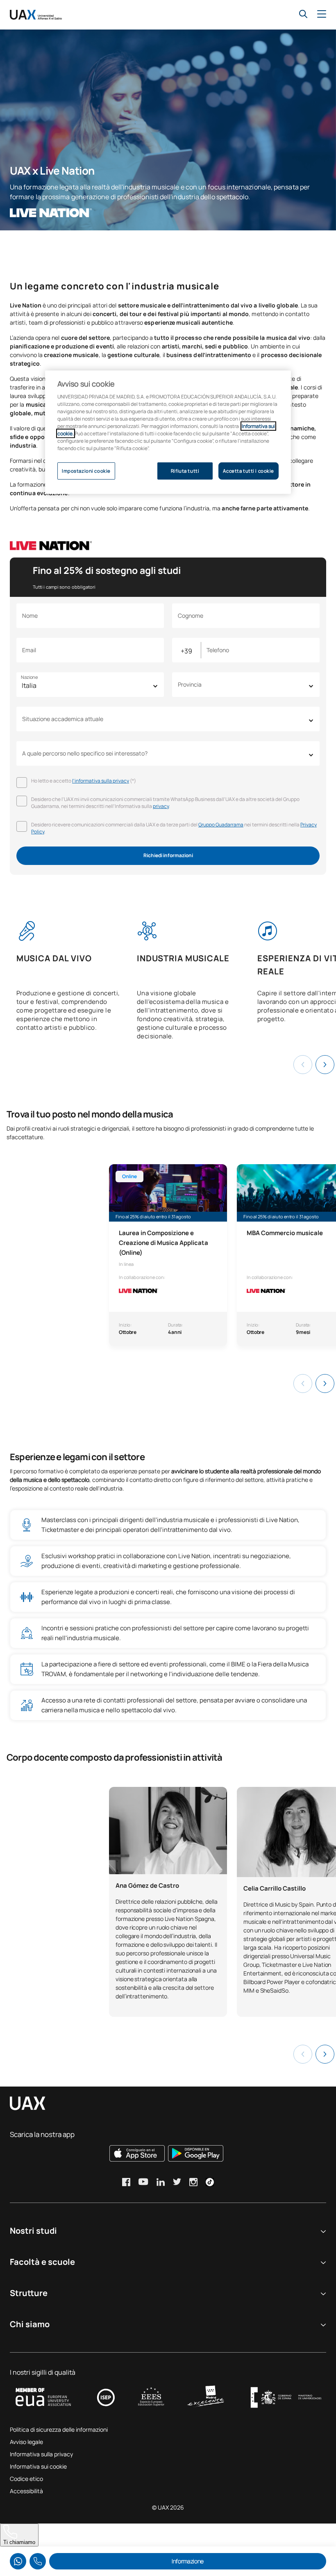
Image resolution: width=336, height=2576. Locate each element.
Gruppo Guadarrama (221, 825)
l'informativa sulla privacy (101, 781)
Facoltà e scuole (42, 2262)
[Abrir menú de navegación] (322, 14)
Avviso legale (26, 2442)
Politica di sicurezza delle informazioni (59, 2429)
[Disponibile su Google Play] (196, 2153)
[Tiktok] (210, 2182)
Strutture (29, 2293)
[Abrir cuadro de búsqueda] (303, 14)
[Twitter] (177, 2182)
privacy (161, 806)
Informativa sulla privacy (41, 2454)
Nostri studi (33, 2231)
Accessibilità (26, 2491)
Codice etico (26, 2479)
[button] (325, 1065)
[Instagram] (193, 2182)
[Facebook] (126, 2182)
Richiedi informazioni (168, 855)
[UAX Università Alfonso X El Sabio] (36, 15)
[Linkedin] (161, 2182)
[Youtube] (143, 2182)
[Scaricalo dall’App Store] (137, 2153)
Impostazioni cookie (86, 471)
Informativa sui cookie (38, 2466)
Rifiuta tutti (185, 471)
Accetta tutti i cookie (249, 471)
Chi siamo (30, 2324)
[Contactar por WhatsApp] (18, 2561)
